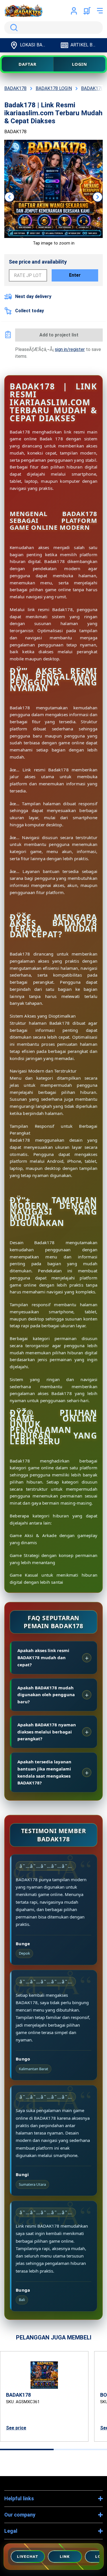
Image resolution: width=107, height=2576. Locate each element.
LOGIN (80, 64)
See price (16, 2428)
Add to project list (59, 335)
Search (13, 28)
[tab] (27, 2449)
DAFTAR (27, 64)
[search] (53, 28)
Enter (75, 275)
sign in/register (70, 349)
